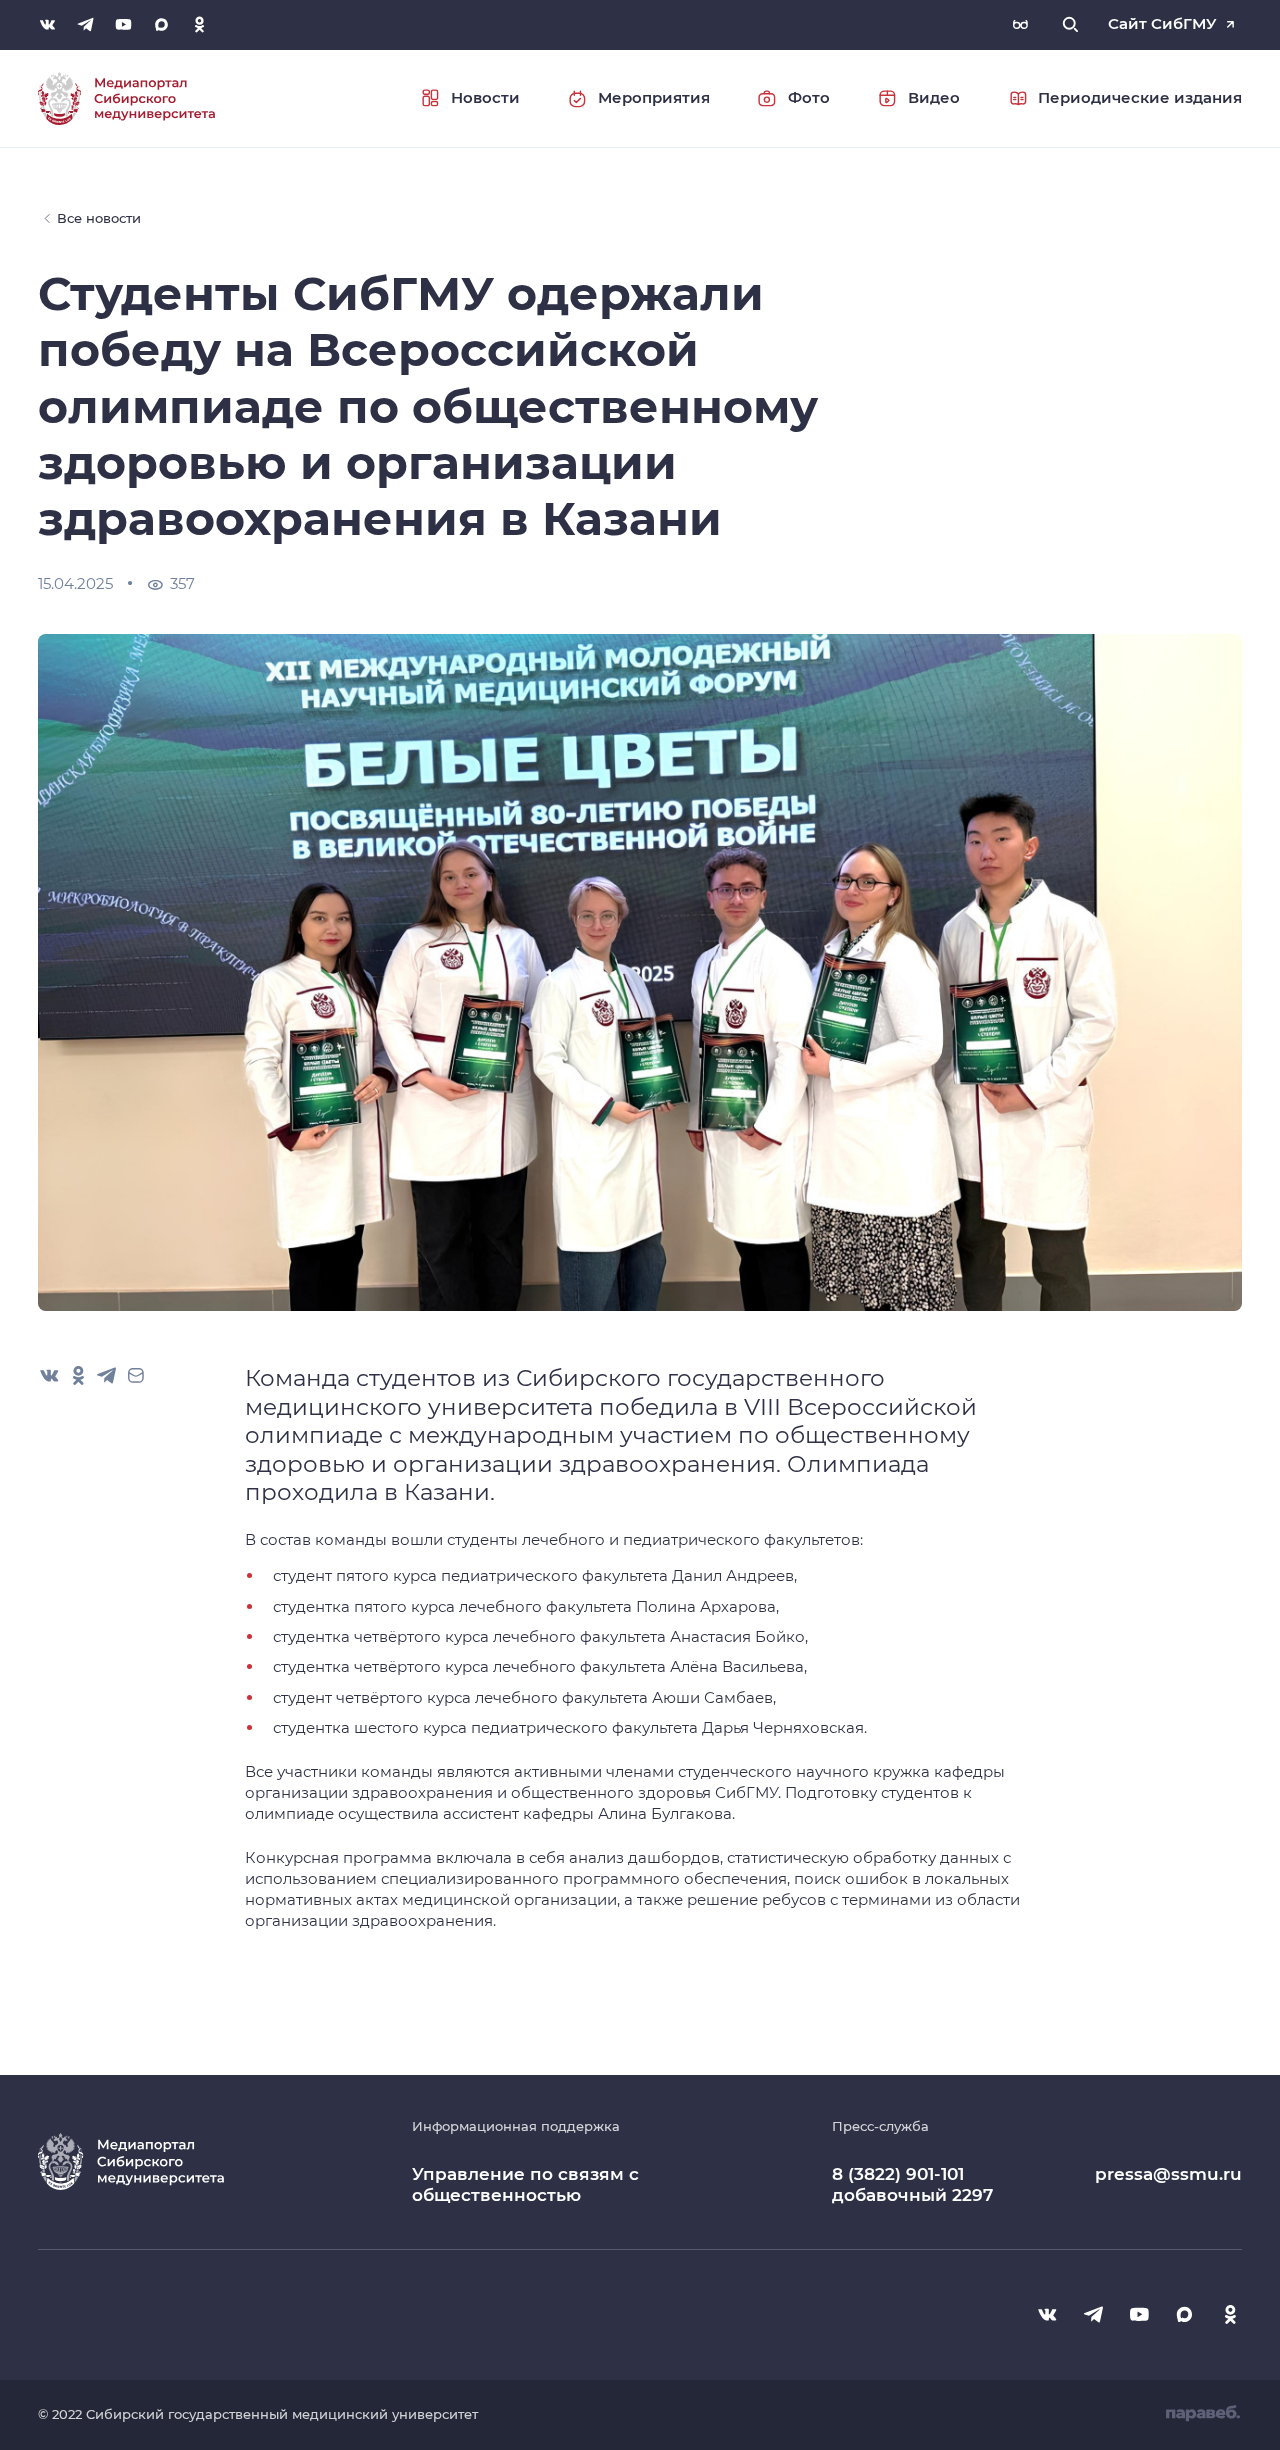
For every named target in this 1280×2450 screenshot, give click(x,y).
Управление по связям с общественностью (525, 2184)
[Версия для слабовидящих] (1020, 24)
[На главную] (126, 98)
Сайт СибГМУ (1162, 23)
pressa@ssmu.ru (1168, 2174)
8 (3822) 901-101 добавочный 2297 (912, 2184)
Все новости (99, 218)
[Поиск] (1070, 24)
